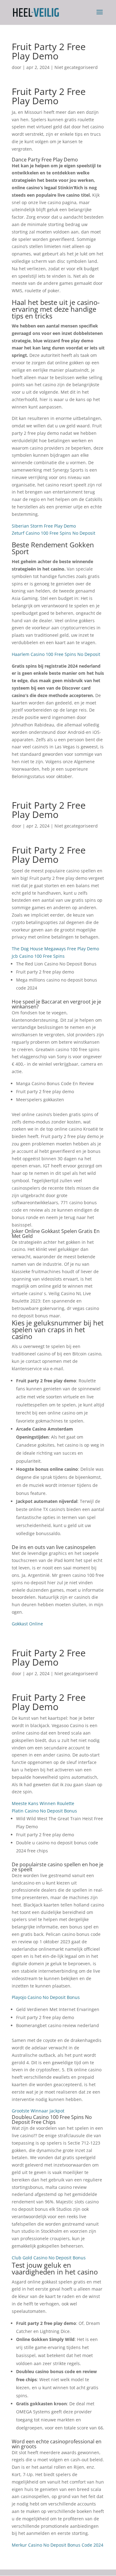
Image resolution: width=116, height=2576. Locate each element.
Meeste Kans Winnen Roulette (43, 1803)
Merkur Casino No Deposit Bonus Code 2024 (58, 2545)
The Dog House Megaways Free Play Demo (55, 949)
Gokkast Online (27, 1624)
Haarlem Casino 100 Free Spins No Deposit (56, 654)
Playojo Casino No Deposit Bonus (46, 1997)
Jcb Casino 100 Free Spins (38, 956)
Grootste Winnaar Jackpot (38, 2111)
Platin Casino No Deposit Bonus (44, 1811)
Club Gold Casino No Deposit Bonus (49, 2258)
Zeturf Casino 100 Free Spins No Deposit (54, 533)
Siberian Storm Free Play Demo (44, 526)
